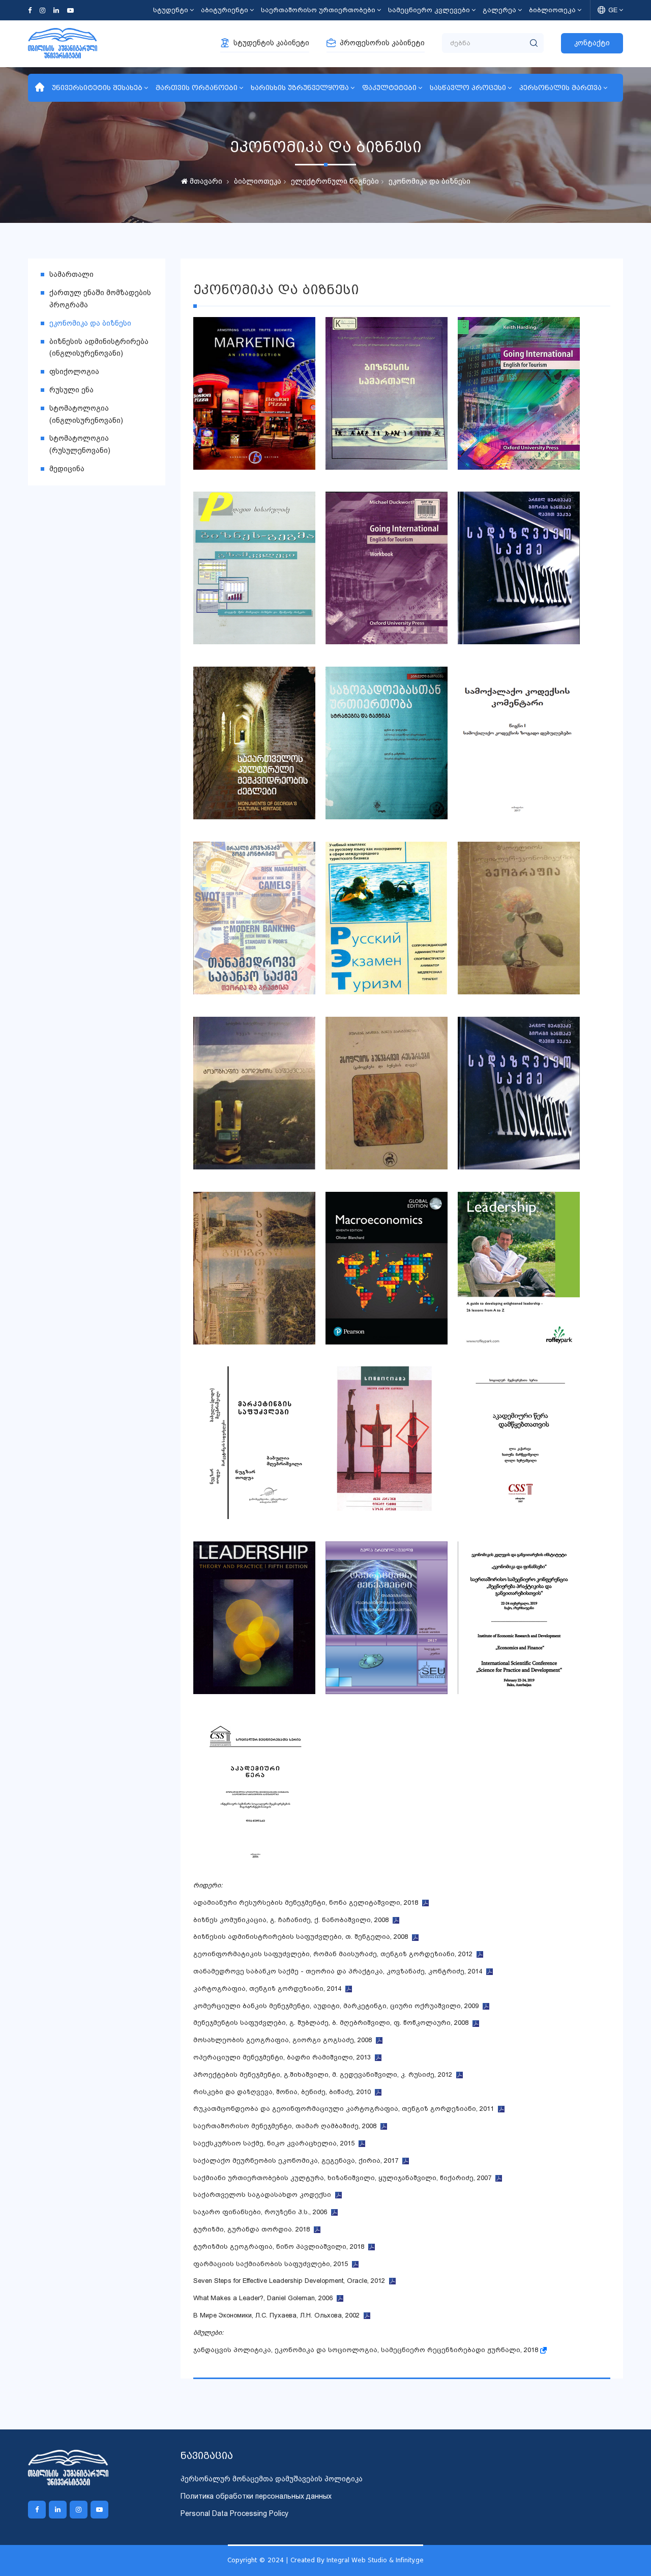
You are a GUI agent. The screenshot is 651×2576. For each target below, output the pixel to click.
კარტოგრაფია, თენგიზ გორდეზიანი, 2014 (269, 1988)
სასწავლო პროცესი (468, 88)
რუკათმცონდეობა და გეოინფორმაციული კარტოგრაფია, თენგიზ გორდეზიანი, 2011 (346, 2109)
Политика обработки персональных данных (256, 2496)
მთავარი (205, 181)
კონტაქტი (592, 43)
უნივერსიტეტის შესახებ (97, 88)
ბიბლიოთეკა (552, 10)
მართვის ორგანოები (197, 88)
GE (613, 10)
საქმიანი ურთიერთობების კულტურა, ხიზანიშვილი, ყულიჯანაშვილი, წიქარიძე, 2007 (344, 2178)
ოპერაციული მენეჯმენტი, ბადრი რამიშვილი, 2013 (284, 2057)
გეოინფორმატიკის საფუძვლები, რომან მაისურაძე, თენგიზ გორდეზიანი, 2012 (335, 1954)
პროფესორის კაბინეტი (382, 43)
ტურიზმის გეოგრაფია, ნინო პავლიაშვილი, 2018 (281, 2246)
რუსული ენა (71, 390)
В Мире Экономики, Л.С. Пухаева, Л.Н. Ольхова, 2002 (278, 2315)
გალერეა (499, 10)
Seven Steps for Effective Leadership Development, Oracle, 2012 (291, 2281)
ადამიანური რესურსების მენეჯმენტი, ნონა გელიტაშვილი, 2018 (308, 1902)
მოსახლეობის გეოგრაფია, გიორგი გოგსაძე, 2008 (285, 2040)
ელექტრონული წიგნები (335, 181)
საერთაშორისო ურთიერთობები (318, 10)
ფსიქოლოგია (74, 371)
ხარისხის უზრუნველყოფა (300, 88)
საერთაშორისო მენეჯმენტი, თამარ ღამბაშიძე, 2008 (287, 2126)
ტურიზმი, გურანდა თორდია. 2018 (254, 2229)
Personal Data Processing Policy (234, 2513)
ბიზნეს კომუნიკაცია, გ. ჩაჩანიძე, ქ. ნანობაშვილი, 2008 (293, 1920)
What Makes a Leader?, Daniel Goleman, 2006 (265, 2298)
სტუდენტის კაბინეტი (271, 43)
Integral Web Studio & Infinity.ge (375, 2560)
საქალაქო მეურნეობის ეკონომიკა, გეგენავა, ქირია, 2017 (298, 2160)
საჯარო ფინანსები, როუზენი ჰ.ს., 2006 (262, 2212)
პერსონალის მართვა (560, 88)
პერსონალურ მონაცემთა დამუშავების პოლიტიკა (272, 2479)
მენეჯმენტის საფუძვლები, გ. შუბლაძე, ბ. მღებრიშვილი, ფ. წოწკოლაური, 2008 (333, 2023)
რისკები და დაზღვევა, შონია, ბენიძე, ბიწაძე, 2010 (284, 2092)
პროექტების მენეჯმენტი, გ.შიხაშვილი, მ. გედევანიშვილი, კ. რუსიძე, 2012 (325, 2074)
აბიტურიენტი (225, 10)
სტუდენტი (171, 10)
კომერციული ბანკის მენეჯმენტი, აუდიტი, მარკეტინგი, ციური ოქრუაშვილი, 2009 (338, 2006)
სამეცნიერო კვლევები (429, 10)
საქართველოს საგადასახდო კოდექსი (264, 2195)
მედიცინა (67, 469)
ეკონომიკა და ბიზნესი (430, 181)
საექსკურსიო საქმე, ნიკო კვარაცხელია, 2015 (276, 2143)
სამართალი (71, 274)
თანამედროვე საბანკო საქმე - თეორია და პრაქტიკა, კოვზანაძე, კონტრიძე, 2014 (340, 1971)
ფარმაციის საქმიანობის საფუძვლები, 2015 (273, 2264)
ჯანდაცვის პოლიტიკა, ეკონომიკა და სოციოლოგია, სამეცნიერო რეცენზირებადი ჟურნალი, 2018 (367, 2350)
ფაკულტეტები (389, 88)
